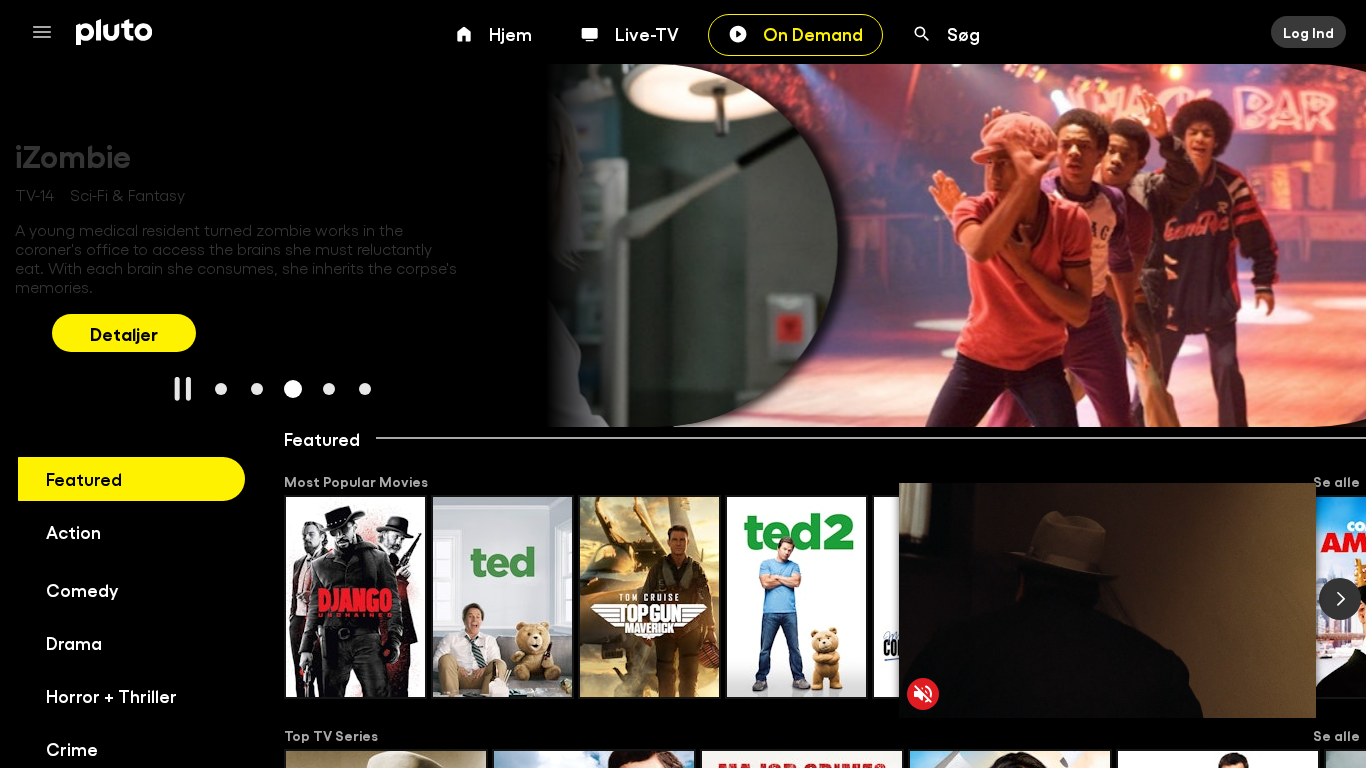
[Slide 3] (293, 389)
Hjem (510, 33)
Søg (963, 33)
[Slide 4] (329, 389)
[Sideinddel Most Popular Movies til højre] (1340, 599)
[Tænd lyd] (923, 694)
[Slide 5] (365, 389)
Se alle (1336, 481)
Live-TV (647, 33)
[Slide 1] (221, 389)
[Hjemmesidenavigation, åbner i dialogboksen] (48, 32)
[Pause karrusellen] (183, 389)
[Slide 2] (257, 389)
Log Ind (1308, 32)
